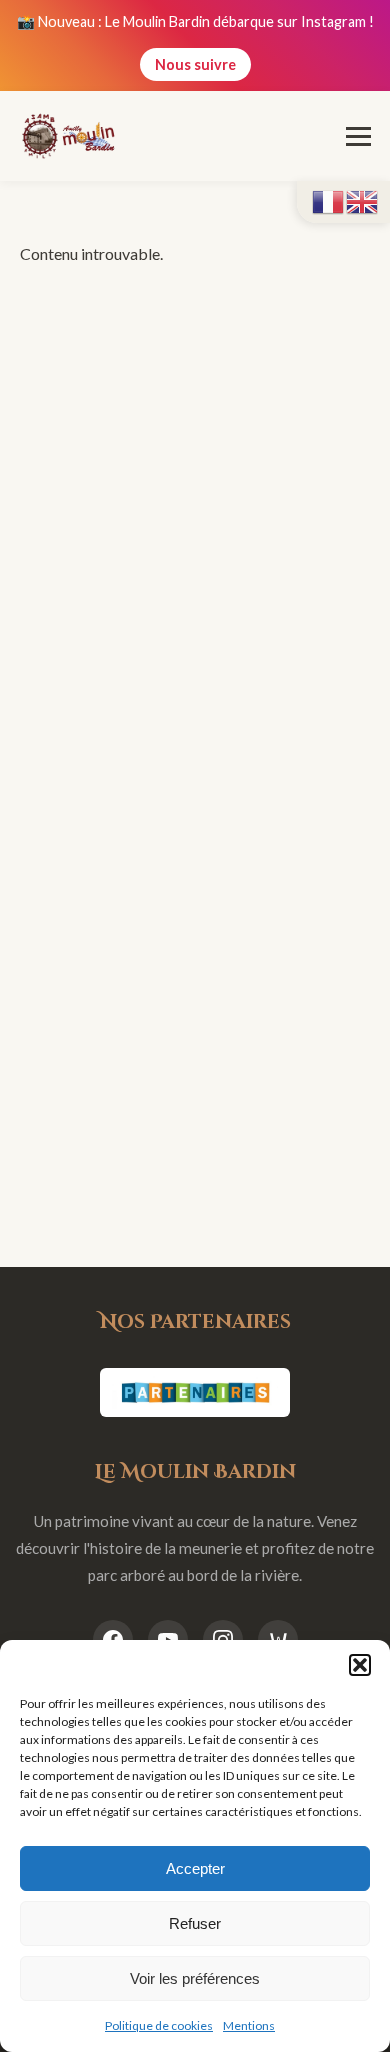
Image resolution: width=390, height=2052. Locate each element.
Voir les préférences (195, 1978)
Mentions (249, 2025)
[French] (329, 199)
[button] (360, 1665)
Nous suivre (195, 64)
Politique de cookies (159, 2025)
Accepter (195, 1868)
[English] (363, 199)
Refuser (195, 1923)
